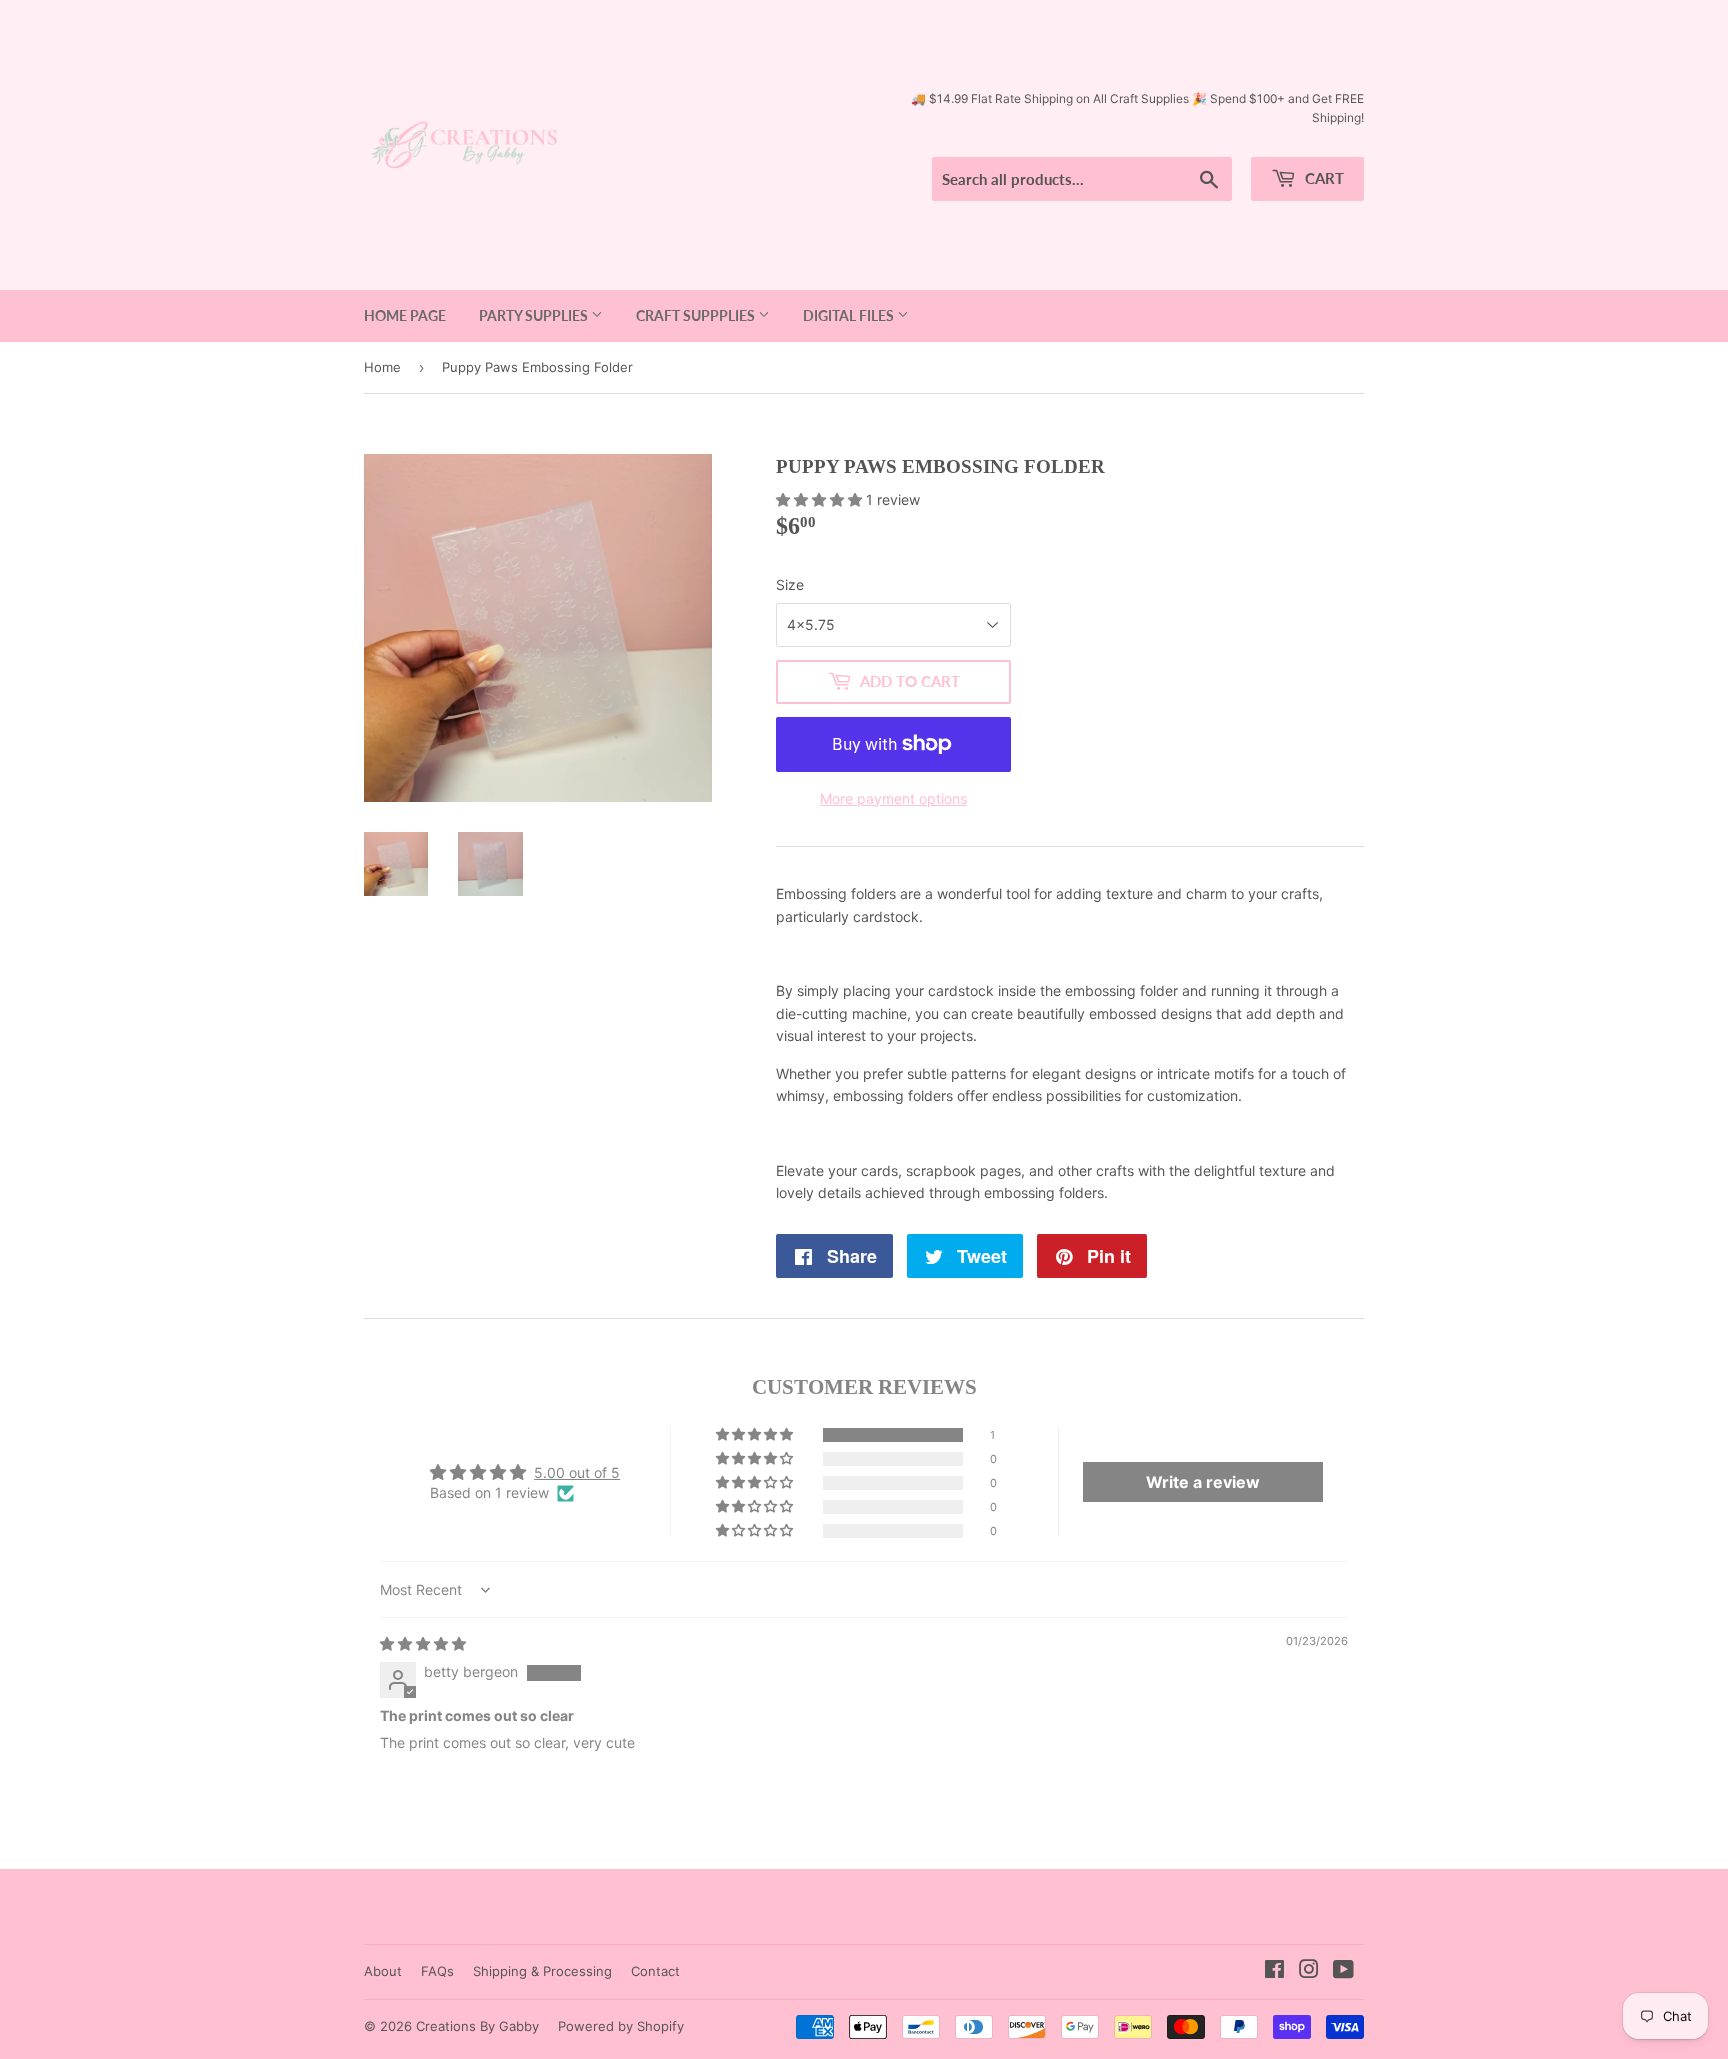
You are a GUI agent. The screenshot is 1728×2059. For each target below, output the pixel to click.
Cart (1322, 178)
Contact (655, 1971)
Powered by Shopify (621, 2026)
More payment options (893, 798)
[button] (821, 499)
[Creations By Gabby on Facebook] (1274, 1971)
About (383, 1971)
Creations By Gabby (477, 2026)
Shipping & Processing (542, 1971)
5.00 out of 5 (577, 1472)
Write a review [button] (1203, 1482)
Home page (405, 315)
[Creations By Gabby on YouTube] (1343, 1971)
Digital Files (850, 315)
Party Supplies (535, 315)
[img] (423, 1643)
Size (790, 584)
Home (382, 367)
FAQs (437, 1971)
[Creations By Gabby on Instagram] (1309, 1971)
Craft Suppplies (697, 315)
